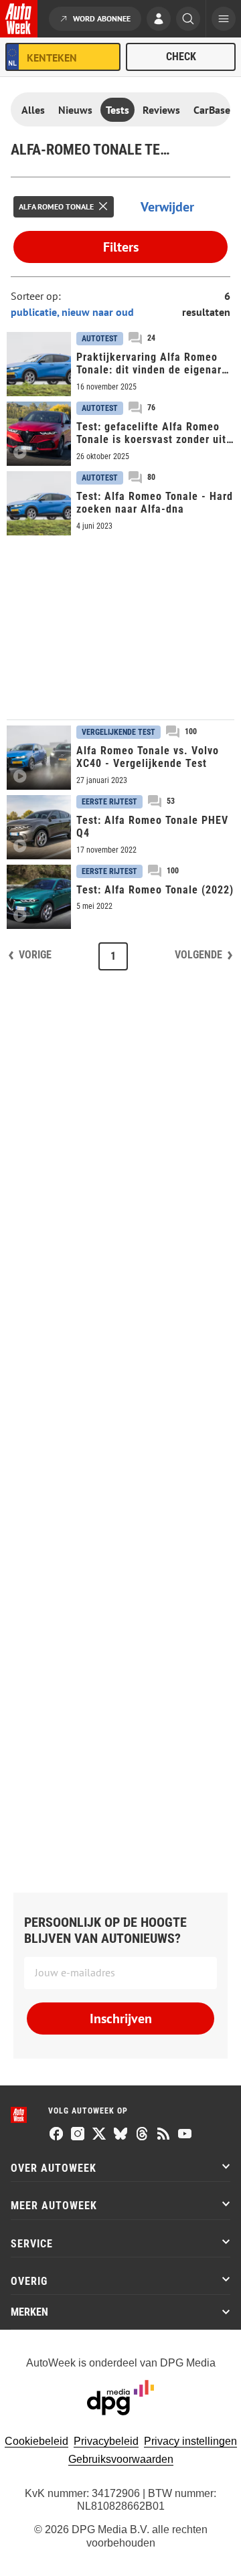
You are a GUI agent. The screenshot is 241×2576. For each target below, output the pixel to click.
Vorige (35, 955)
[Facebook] (56, 2135)
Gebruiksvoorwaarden (121, 2459)
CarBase (212, 110)
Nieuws (75, 110)
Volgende (198, 955)
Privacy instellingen (190, 2441)
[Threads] (142, 2135)
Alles (33, 110)
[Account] (159, 20)
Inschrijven (121, 2019)
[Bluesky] (120, 2135)
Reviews (161, 110)
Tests (117, 110)
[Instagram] (78, 2135)
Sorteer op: (36, 296)
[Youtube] (185, 2135)
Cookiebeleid (36, 2441)
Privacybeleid (106, 2441)
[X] (99, 2135)
